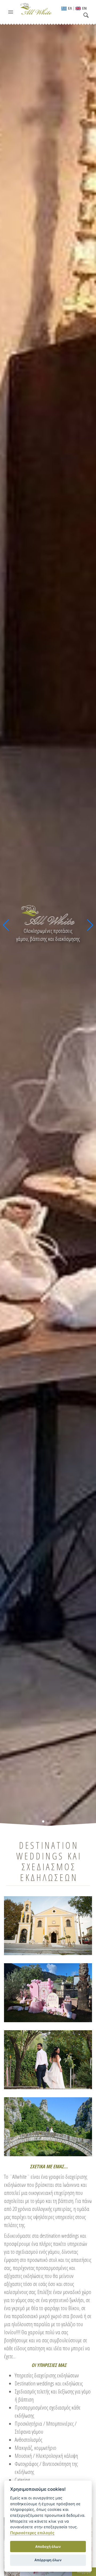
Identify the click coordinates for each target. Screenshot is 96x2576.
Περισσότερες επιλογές (32, 2533)
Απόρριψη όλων (48, 2560)
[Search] (87, 16)
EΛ (70, 8)
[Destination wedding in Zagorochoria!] (48, 2126)
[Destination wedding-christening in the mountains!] (48, 2059)
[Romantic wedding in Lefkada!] (48, 1925)
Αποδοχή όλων (48, 2547)
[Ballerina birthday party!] (48, 1992)
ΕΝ (84, 8)
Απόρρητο (84, 2572)
